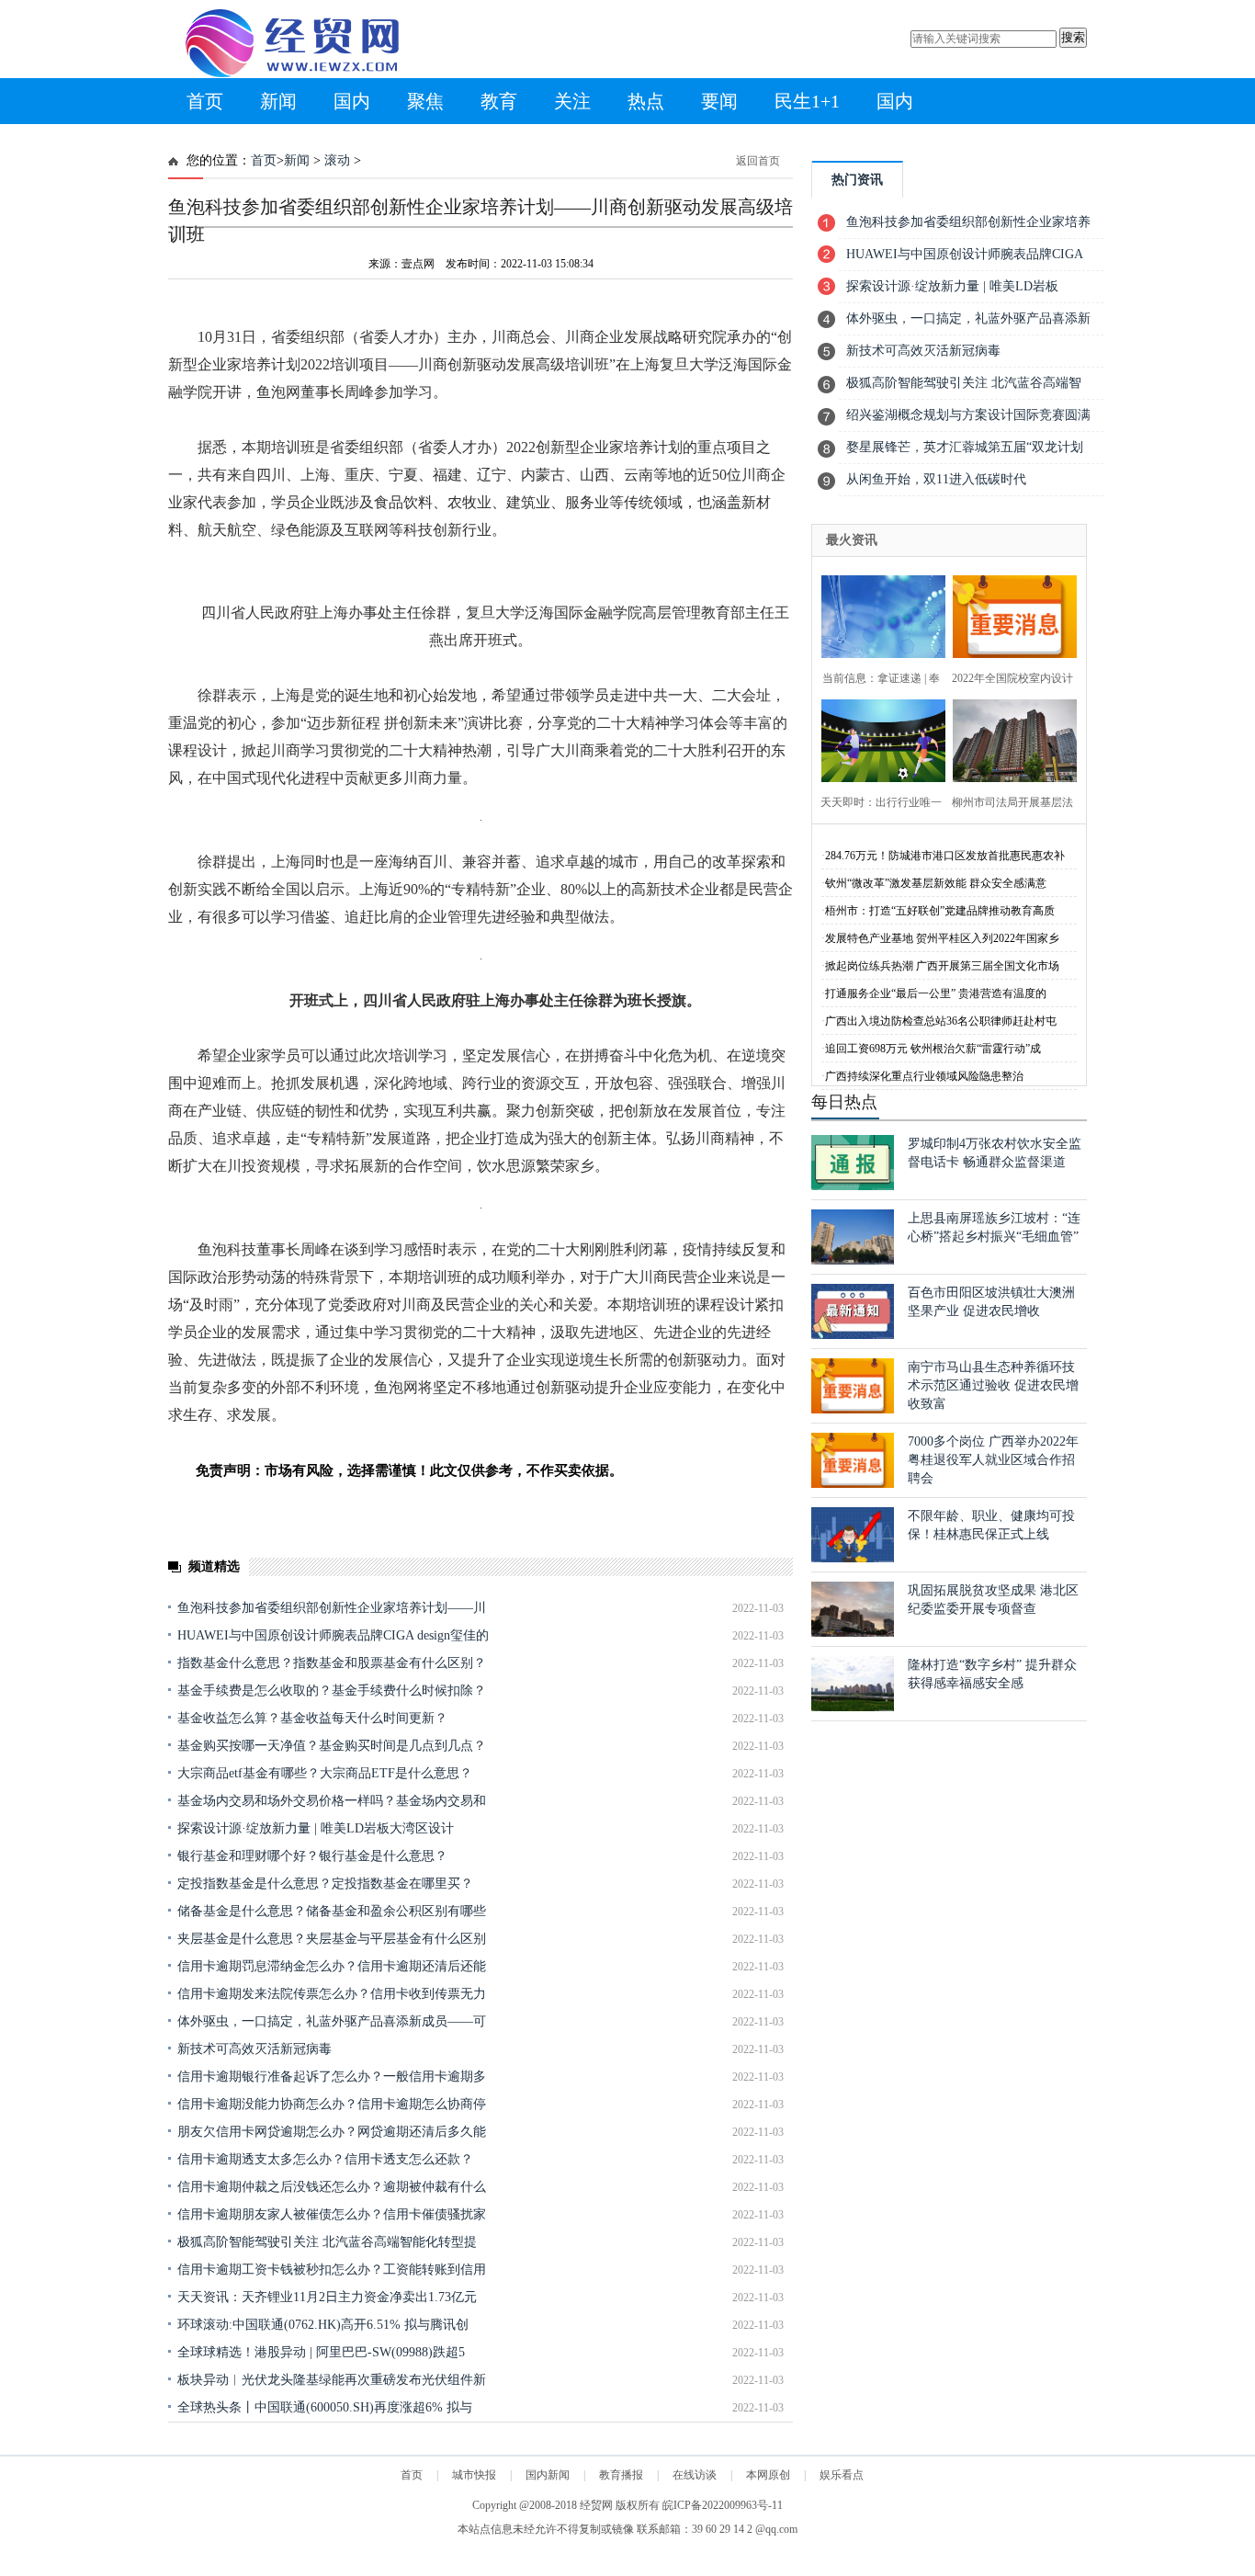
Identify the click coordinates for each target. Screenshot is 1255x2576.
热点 (646, 101)
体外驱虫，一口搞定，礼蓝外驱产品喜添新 (968, 318)
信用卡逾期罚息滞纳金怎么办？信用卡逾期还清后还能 (332, 1966)
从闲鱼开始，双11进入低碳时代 (936, 479)
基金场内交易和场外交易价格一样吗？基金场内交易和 (332, 1801)
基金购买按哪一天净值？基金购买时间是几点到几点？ (332, 1746)
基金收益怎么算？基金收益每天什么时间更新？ (312, 1718)
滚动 (337, 160)
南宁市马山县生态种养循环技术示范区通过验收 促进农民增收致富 (993, 1385)
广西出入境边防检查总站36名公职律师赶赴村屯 (941, 1021)
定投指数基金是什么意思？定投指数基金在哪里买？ (325, 1884)
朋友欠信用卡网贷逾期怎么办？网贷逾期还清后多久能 (332, 2132)
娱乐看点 (842, 2475)
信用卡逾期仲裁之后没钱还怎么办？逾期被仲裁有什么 (332, 2187)
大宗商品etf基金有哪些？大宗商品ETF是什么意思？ (325, 1773)
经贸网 (596, 2505)
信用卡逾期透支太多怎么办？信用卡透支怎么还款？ (325, 2159)
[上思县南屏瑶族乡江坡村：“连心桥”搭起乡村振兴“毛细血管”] (853, 1260)
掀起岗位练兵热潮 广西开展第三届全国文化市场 (942, 966)
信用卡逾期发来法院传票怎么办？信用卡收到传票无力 (332, 1994)
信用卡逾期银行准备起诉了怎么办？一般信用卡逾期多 (332, 2077)
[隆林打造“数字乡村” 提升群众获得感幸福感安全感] (853, 1707)
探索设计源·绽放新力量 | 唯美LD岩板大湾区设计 (316, 1828)
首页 (205, 101)
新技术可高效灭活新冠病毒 (254, 2049)
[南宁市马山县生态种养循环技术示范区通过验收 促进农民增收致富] (853, 1409)
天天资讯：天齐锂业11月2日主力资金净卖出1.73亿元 (327, 2297)
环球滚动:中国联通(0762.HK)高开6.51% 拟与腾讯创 (323, 2325)
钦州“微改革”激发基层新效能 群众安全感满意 (936, 883)
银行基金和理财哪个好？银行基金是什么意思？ (312, 1856)
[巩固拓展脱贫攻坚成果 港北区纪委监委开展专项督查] (853, 1633)
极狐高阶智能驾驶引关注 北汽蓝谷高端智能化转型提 (327, 2242)
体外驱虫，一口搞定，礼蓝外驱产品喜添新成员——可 (332, 2021)
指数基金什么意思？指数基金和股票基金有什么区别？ (332, 1663)
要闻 (719, 101)
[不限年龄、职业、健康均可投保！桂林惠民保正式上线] (853, 1558)
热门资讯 (857, 180)
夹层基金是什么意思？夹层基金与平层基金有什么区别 (332, 1939)
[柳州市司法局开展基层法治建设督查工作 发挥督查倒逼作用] (1009, 738)
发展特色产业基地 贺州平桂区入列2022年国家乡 (942, 938)
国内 (352, 101)
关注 (572, 101)
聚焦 (425, 101)
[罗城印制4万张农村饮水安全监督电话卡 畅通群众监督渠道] (853, 1186)
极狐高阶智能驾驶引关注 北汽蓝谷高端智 (964, 383)
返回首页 (758, 161)
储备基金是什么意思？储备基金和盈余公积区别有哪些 (332, 1911)
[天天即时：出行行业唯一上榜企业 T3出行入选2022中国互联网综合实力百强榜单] (878, 738)
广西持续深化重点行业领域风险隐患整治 (924, 1076)
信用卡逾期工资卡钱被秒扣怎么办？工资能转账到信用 (332, 2270)
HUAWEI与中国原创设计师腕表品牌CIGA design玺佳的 (333, 1635)
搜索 (1073, 37)
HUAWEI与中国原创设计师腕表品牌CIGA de (965, 259)
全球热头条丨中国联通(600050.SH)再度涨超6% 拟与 (325, 2407)
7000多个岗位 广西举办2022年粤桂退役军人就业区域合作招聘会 (993, 1460)
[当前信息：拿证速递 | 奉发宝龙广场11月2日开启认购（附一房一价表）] (878, 614)
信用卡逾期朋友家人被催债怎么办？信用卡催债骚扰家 (332, 2214)
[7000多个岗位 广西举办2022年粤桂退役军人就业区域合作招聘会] (853, 1484)
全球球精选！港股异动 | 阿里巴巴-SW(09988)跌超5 (321, 2352)
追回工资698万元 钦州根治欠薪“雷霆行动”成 (933, 1049)
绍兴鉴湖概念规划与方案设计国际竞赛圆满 (968, 415)
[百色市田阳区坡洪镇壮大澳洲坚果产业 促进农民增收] (853, 1335)
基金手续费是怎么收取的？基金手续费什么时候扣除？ (332, 1691)
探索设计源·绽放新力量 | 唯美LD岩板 (952, 286)
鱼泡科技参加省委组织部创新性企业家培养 (968, 222)
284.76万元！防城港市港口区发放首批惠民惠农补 (945, 856)
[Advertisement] (481, 2464)
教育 (499, 101)
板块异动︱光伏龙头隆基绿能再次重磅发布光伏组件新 (332, 2380)
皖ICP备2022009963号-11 (723, 2505)
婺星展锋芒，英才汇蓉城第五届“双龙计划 (965, 447)
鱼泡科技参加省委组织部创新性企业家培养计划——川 (332, 1608)
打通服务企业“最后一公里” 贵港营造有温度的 (936, 993)
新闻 (278, 101)
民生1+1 (807, 101)
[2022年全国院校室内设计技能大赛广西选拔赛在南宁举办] (1009, 614)
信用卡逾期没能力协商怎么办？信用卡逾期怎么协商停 (332, 2104)
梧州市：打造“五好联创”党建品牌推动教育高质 (940, 911)
